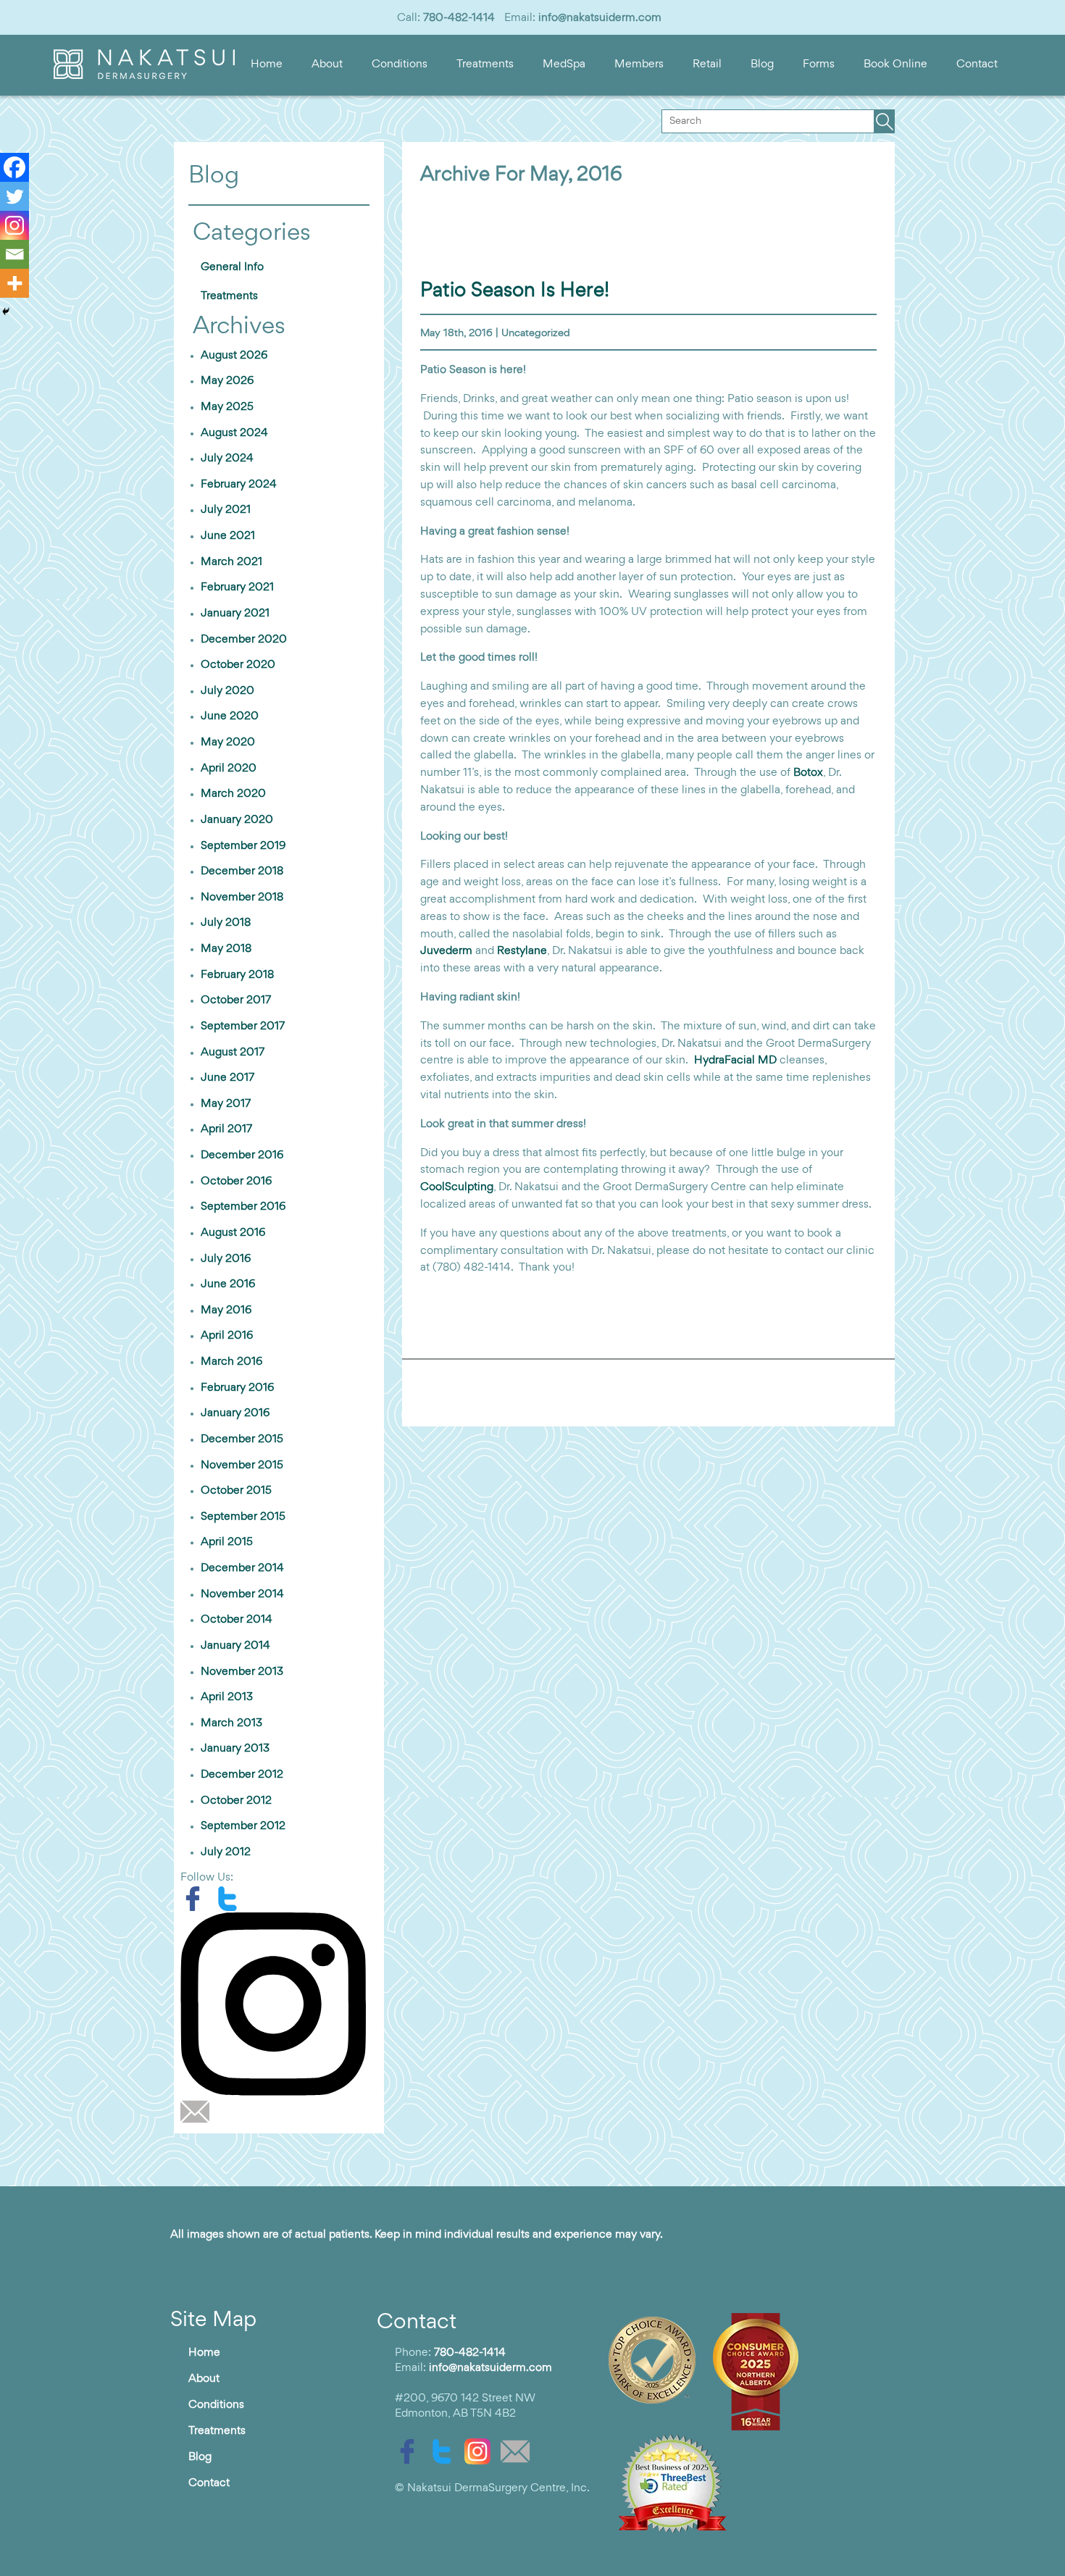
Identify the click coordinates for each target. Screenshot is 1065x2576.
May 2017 (226, 1104)
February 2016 (237, 1388)
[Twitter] (14, 196)
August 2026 (234, 356)
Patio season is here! (515, 291)
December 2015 (242, 1439)
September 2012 (243, 1826)
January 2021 (235, 614)
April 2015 (227, 1542)
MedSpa (564, 64)
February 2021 (237, 587)
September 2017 (243, 1026)
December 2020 (244, 640)
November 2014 (242, 1594)
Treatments (485, 64)
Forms (819, 64)
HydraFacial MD (735, 1061)
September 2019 (243, 846)
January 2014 (235, 1646)
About (327, 64)
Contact (977, 64)
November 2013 (242, 1672)
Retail (707, 64)
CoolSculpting (457, 1187)
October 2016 (236, 1182)
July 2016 (226, 1259)
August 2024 (234, 433)
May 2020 (228, 743)
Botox (808, 773)
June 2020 (230, 716)
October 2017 (236, 1000)
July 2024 (227, 459)
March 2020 (233, 794)
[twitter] (231, 1899)
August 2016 (233, 1233)
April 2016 (227, 1336)
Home (267, 64)
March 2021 (231, 562)
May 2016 (226, 1310)
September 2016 (243, 1207)
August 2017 (233, 1053)
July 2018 (226, 923)
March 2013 (231, 1723)
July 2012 (226, 1852)
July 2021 (226, 510)
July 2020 (227, 691)
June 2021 (228, 536)
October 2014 (237, 1620)
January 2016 (235, 1413)
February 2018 (237, 975)
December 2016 (242, 1155)
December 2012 (242, 1775)
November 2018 (242, 898)
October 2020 (238, 665)
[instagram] (279, 2004)
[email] (199, 2112)
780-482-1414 (459, 18)
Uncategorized (536, 334)
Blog (762, 64)
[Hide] (6, 311)
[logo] (144, 76)
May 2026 (227, 381)
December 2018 (242, 871)
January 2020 (237, 820)
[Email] (14, 254)
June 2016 (228, 1284)
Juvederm (446, 951)
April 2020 (229, 769)
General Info (232, 267)
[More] (14, 283)
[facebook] (198, 1899)
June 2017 (227, 1078)
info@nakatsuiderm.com (600, 18)
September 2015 (243, 1517)
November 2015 (242, 1465)
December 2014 (242, 1568)
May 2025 (227, 407)
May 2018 (226, 949)
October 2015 (236, 1491)
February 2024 (239, 485)
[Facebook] (14, 167)
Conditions (400, 64)
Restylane (522, 951)
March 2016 (231, 1362)
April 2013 (227, 1697)
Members (639, 64)
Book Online (895, 64)
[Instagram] (14, 225)
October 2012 (236, 1801)
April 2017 (226, 1129)
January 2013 (235, 1749)
